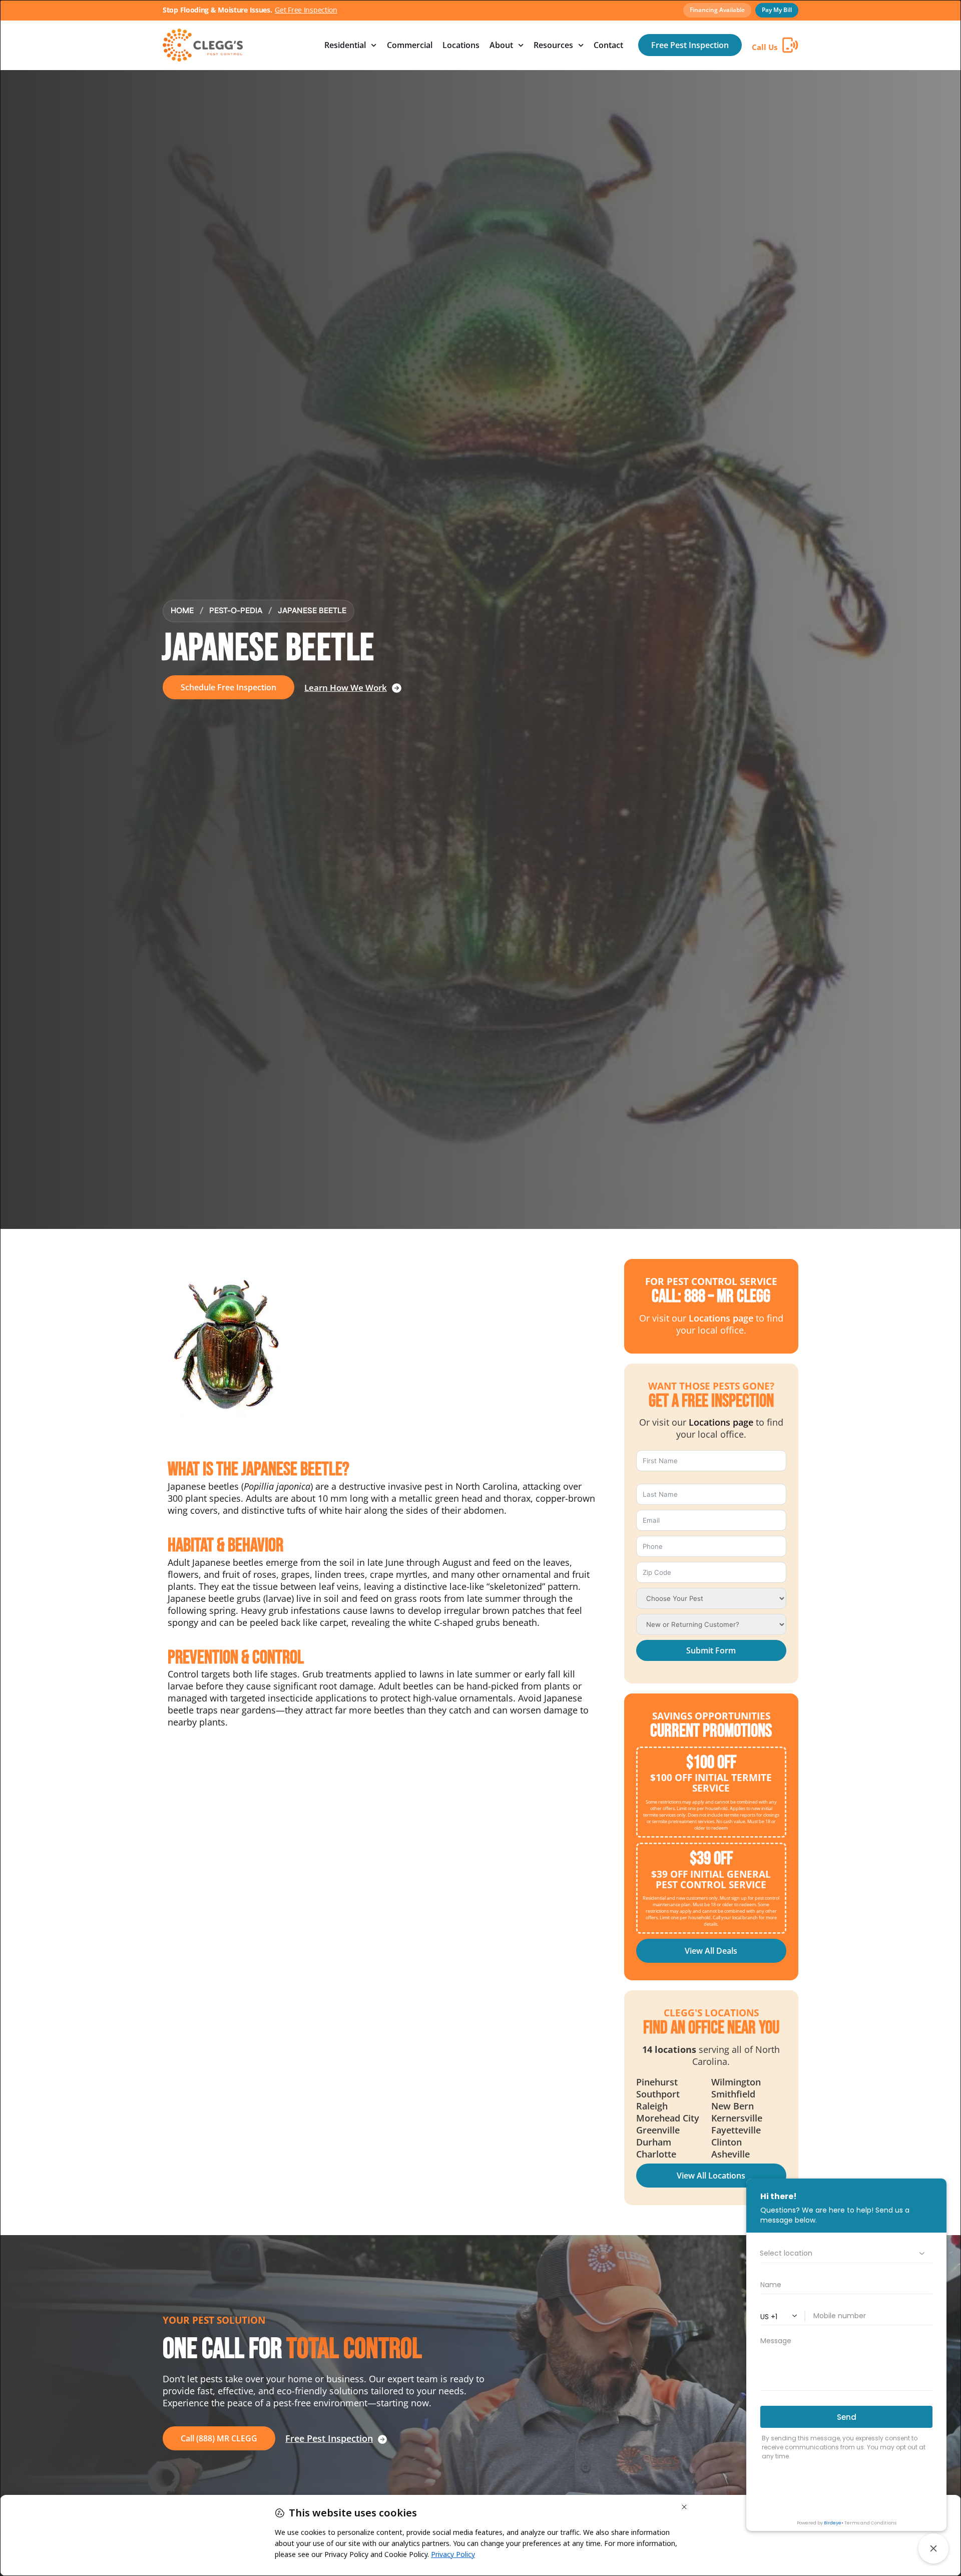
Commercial (410, 45)
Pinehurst (657, 2082)
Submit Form (711, 1650)
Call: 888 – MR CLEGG (711, 1297)
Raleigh (652, 2106)
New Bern (733, 2106)
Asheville (731, 2154)
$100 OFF (711, 1763)
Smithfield (733, 2094)
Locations (461, 45)
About (501, 45)
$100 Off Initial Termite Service (711, 1783)
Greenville (658, 2130)
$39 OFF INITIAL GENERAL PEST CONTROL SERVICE (711, 1879)
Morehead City (668, 2118)
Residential (345, 45)
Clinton (727, 2142)
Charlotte (656, 2154)
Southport (658, 2094)
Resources (553, 45)
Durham (654, 2142)
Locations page (721, 1318)
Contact (608, 45)
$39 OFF (711, 1859)
